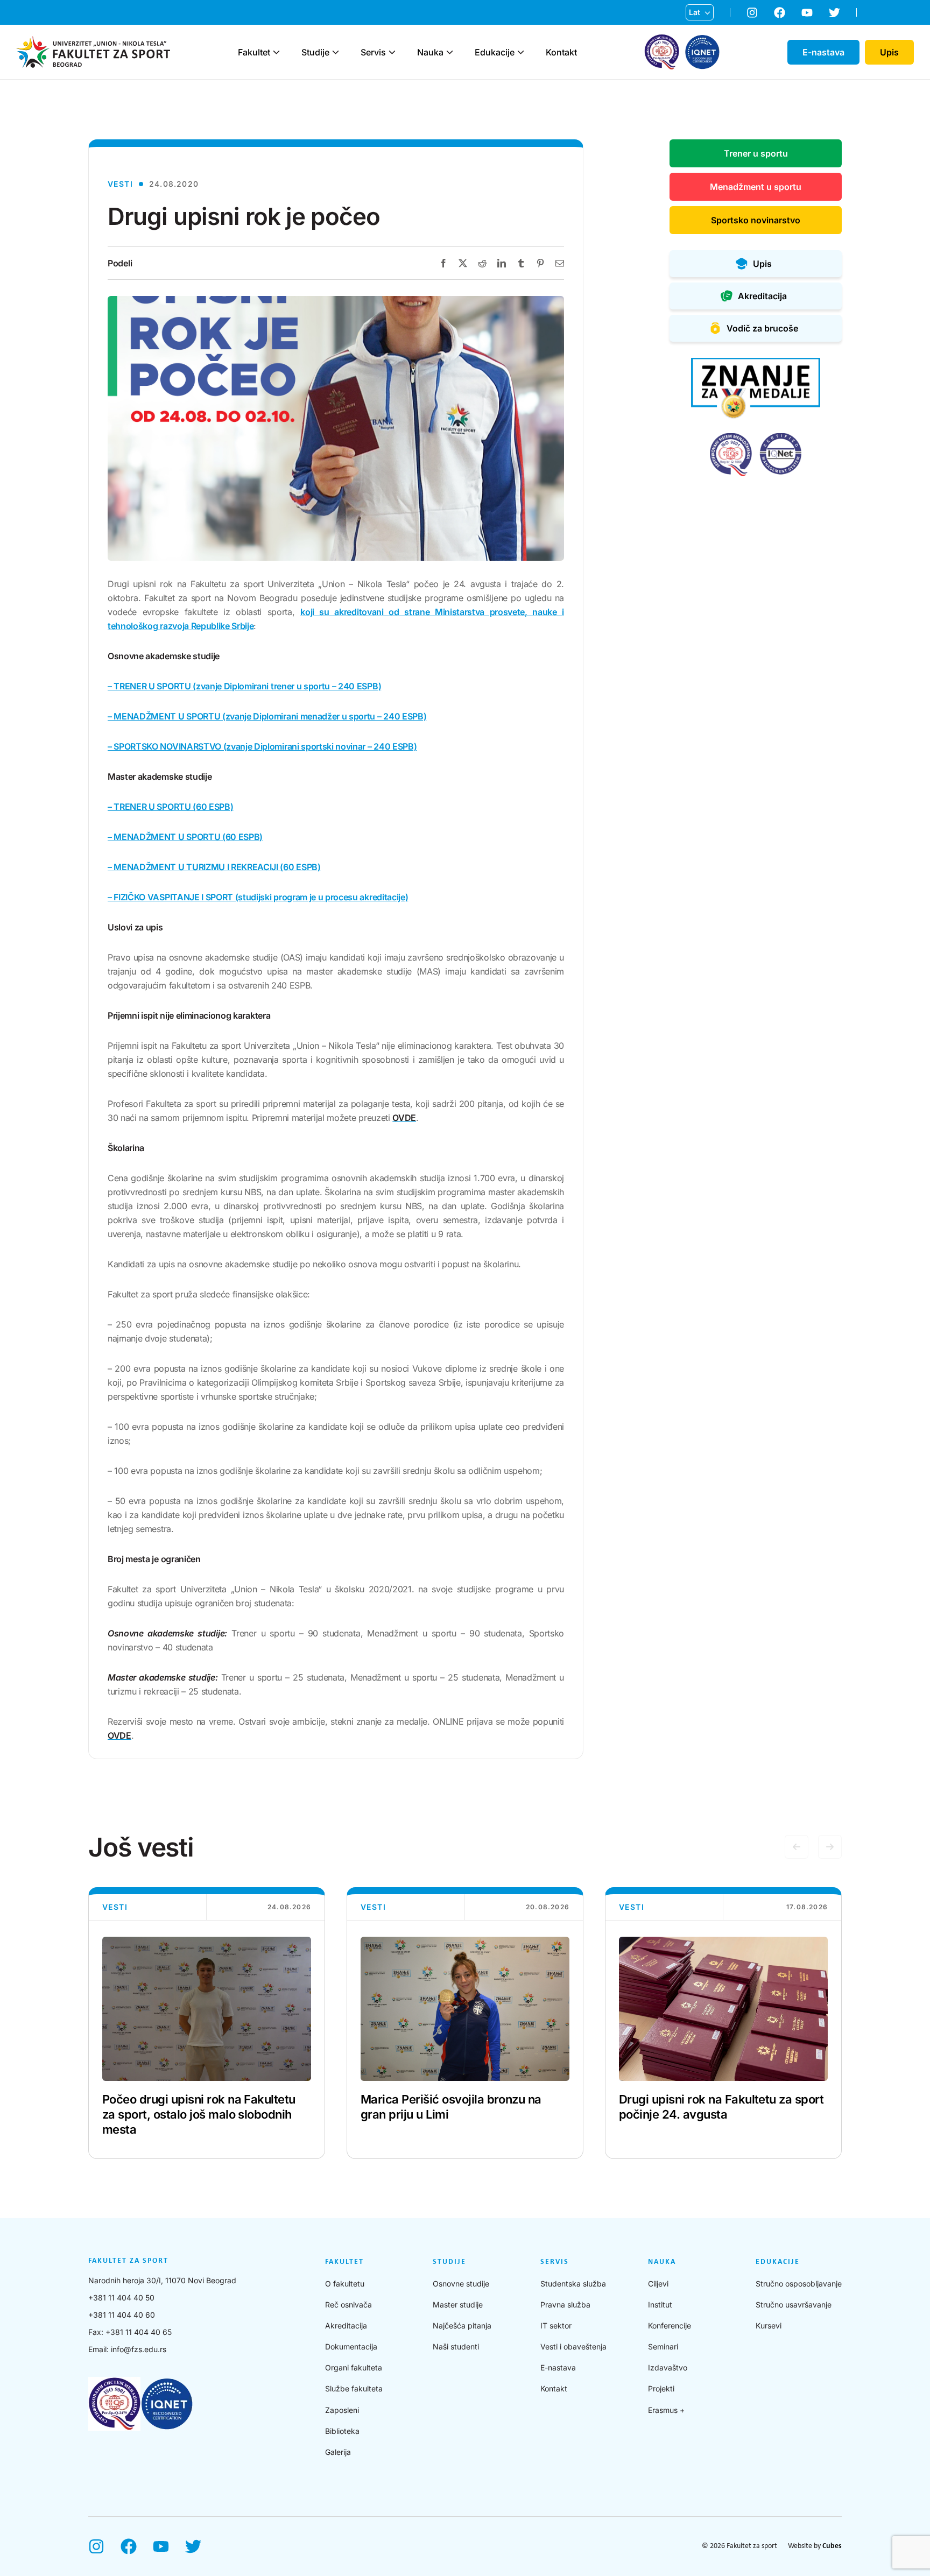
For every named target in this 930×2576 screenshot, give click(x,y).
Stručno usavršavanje (794, 2305)
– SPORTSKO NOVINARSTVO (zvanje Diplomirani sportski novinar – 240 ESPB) (262, 746)
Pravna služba (565, 2305)
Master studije (458, 2305)
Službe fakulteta (354, 2388)
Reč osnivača (348, 2305)
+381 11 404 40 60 (122, 2315)
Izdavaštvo (668, 2367)
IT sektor (556, 2326)
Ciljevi (658, 2284)
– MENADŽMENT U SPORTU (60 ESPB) (185, 837)
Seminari (663, 2346)
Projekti (661, 2388)
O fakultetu (345, 2284)
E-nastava (558, 2367)
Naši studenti (456, 2346)
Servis (373, 52)
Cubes (832, 2546)
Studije (315, 52)
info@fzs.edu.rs (139, 2349)
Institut (660, 2305)
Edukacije (495, 52)
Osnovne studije (461, 2284)
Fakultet (254, 52)
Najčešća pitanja (462, 2326)
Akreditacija (346, 2326)
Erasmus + (666, 2410)
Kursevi (769, 2326)
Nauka (430, 52)
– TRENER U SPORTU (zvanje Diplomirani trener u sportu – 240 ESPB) (244, 686)
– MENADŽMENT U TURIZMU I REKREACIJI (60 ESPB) (214, 867)
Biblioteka (342, 2431)
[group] (207, 2023)
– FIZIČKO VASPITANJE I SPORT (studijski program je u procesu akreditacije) (258, 897)
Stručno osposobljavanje (799, 2284)
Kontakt (561, 52)
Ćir (694, 30)
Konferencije (670, 2326)
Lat (695, 12)
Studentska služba (573, 2284)
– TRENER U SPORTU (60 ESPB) (170, 807)
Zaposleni (342, 2410)
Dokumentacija (351, 2346)
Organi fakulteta (354, 2367)
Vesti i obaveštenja (573, 2346)
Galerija (338, 2452)
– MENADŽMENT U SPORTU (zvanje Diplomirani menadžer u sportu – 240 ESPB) (267, 716)
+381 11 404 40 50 (121, 2298)
